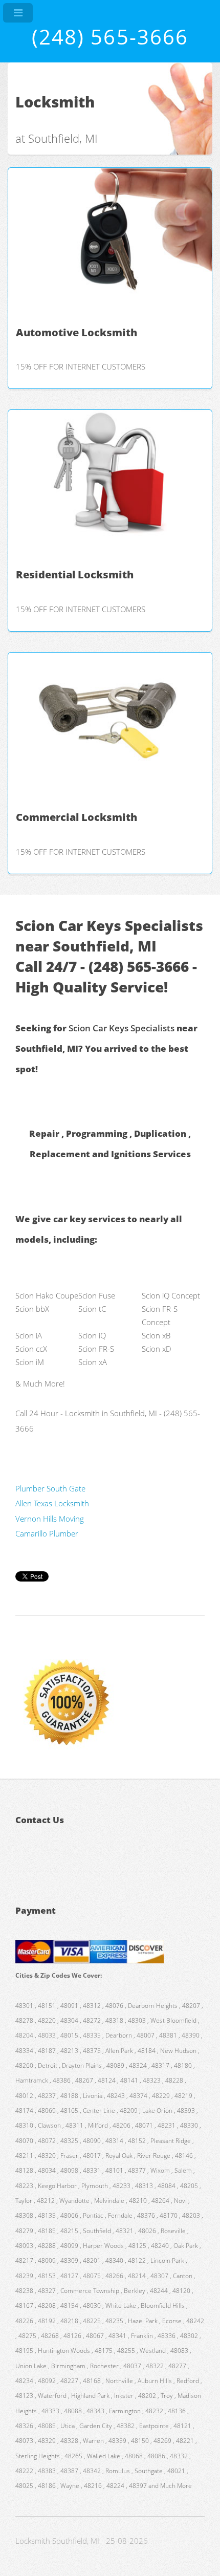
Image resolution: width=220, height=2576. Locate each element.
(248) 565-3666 (110, 37)
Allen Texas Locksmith (52, 1503)
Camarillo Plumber (47, 1533)
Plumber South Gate (50, 1488)
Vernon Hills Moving (50, 1519)
